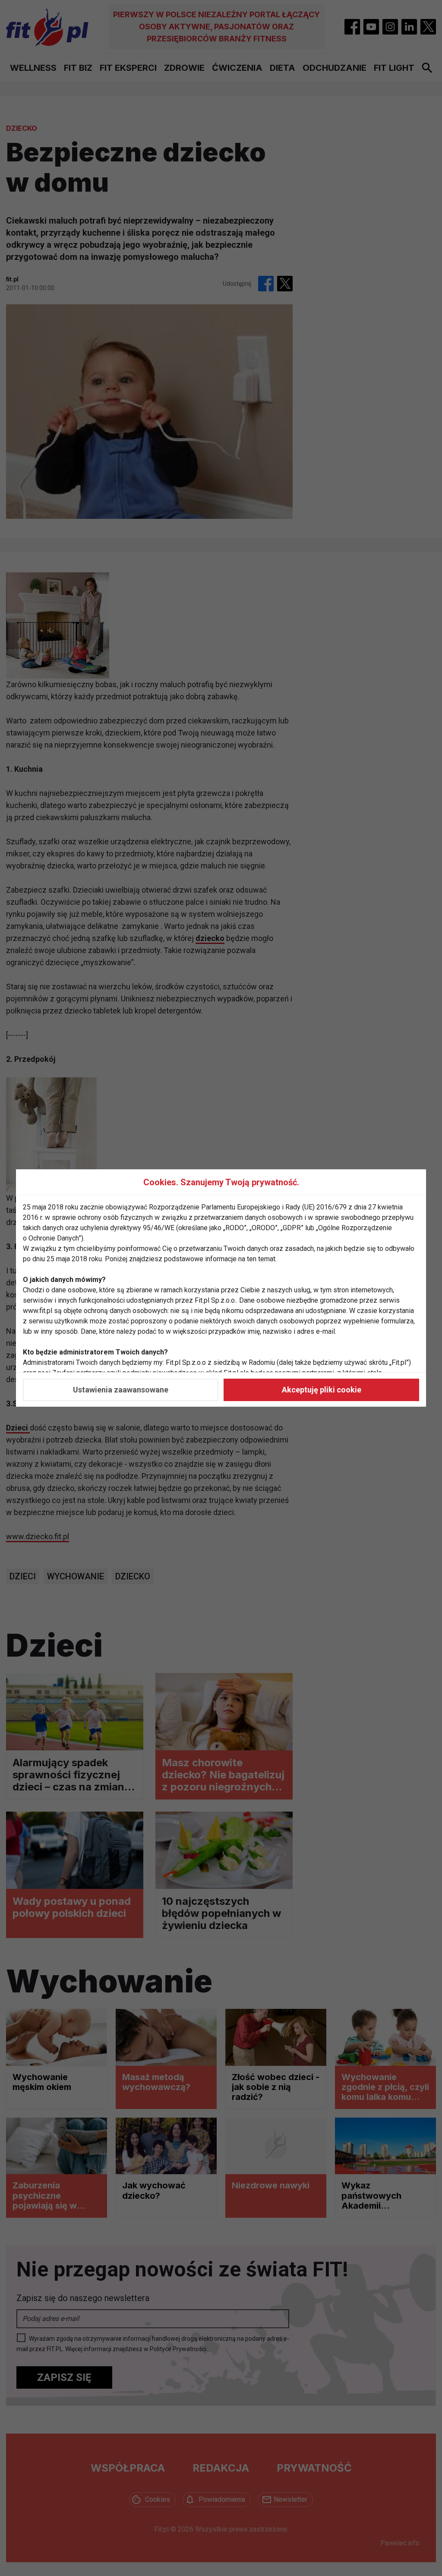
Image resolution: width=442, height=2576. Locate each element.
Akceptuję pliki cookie (322, 1390)
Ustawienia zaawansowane (121, 1390)
